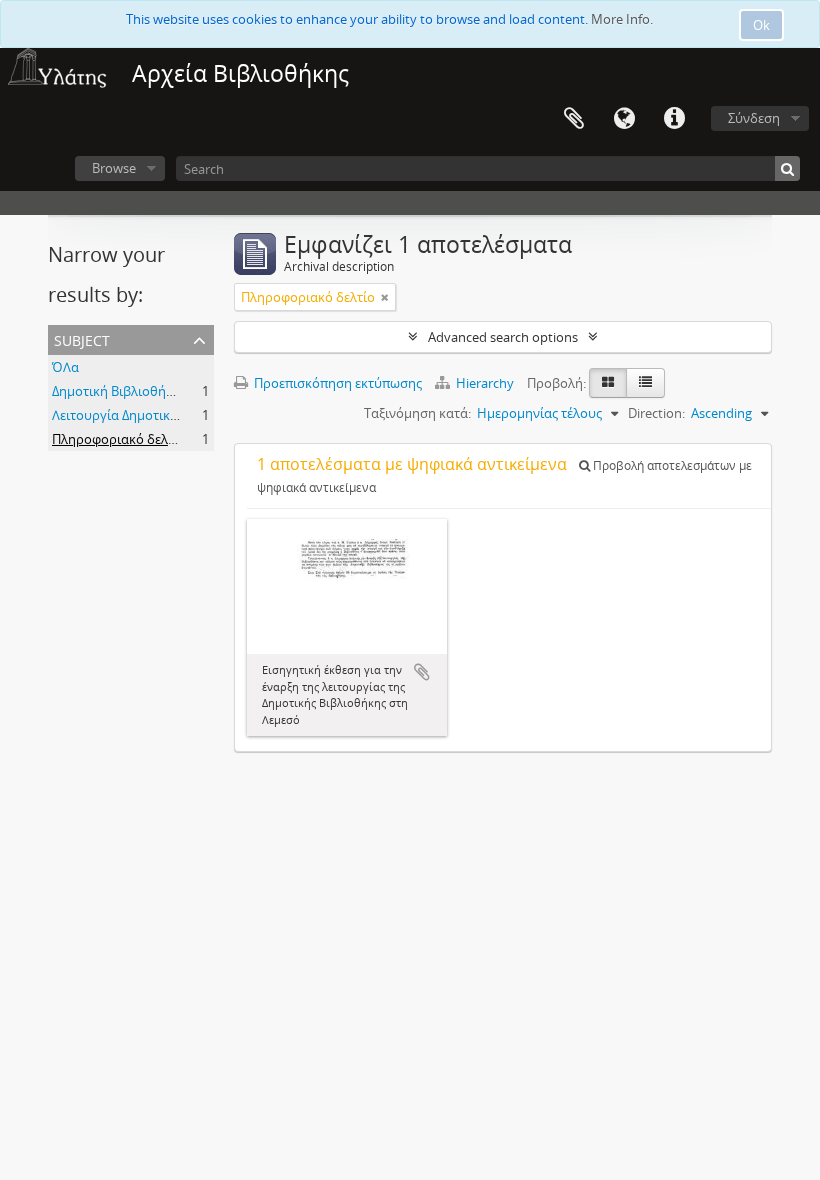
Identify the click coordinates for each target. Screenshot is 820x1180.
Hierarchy (485, 383)
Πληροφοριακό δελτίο (119, 439)
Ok (761, 25)
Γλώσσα (624, 119)
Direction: (656, 413)
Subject (82, 338)
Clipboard (574, 119)
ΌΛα (65, 367)
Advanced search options (503, 337)
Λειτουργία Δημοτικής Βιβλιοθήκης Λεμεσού (185, 415)
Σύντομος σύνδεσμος (674, 119)
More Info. (622, 19)
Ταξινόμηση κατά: (417, 413)
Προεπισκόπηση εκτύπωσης (336, 383)
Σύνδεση (754, 118)
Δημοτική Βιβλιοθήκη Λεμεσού (144, 391)
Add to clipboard (422, 672)
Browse (114, 168)
